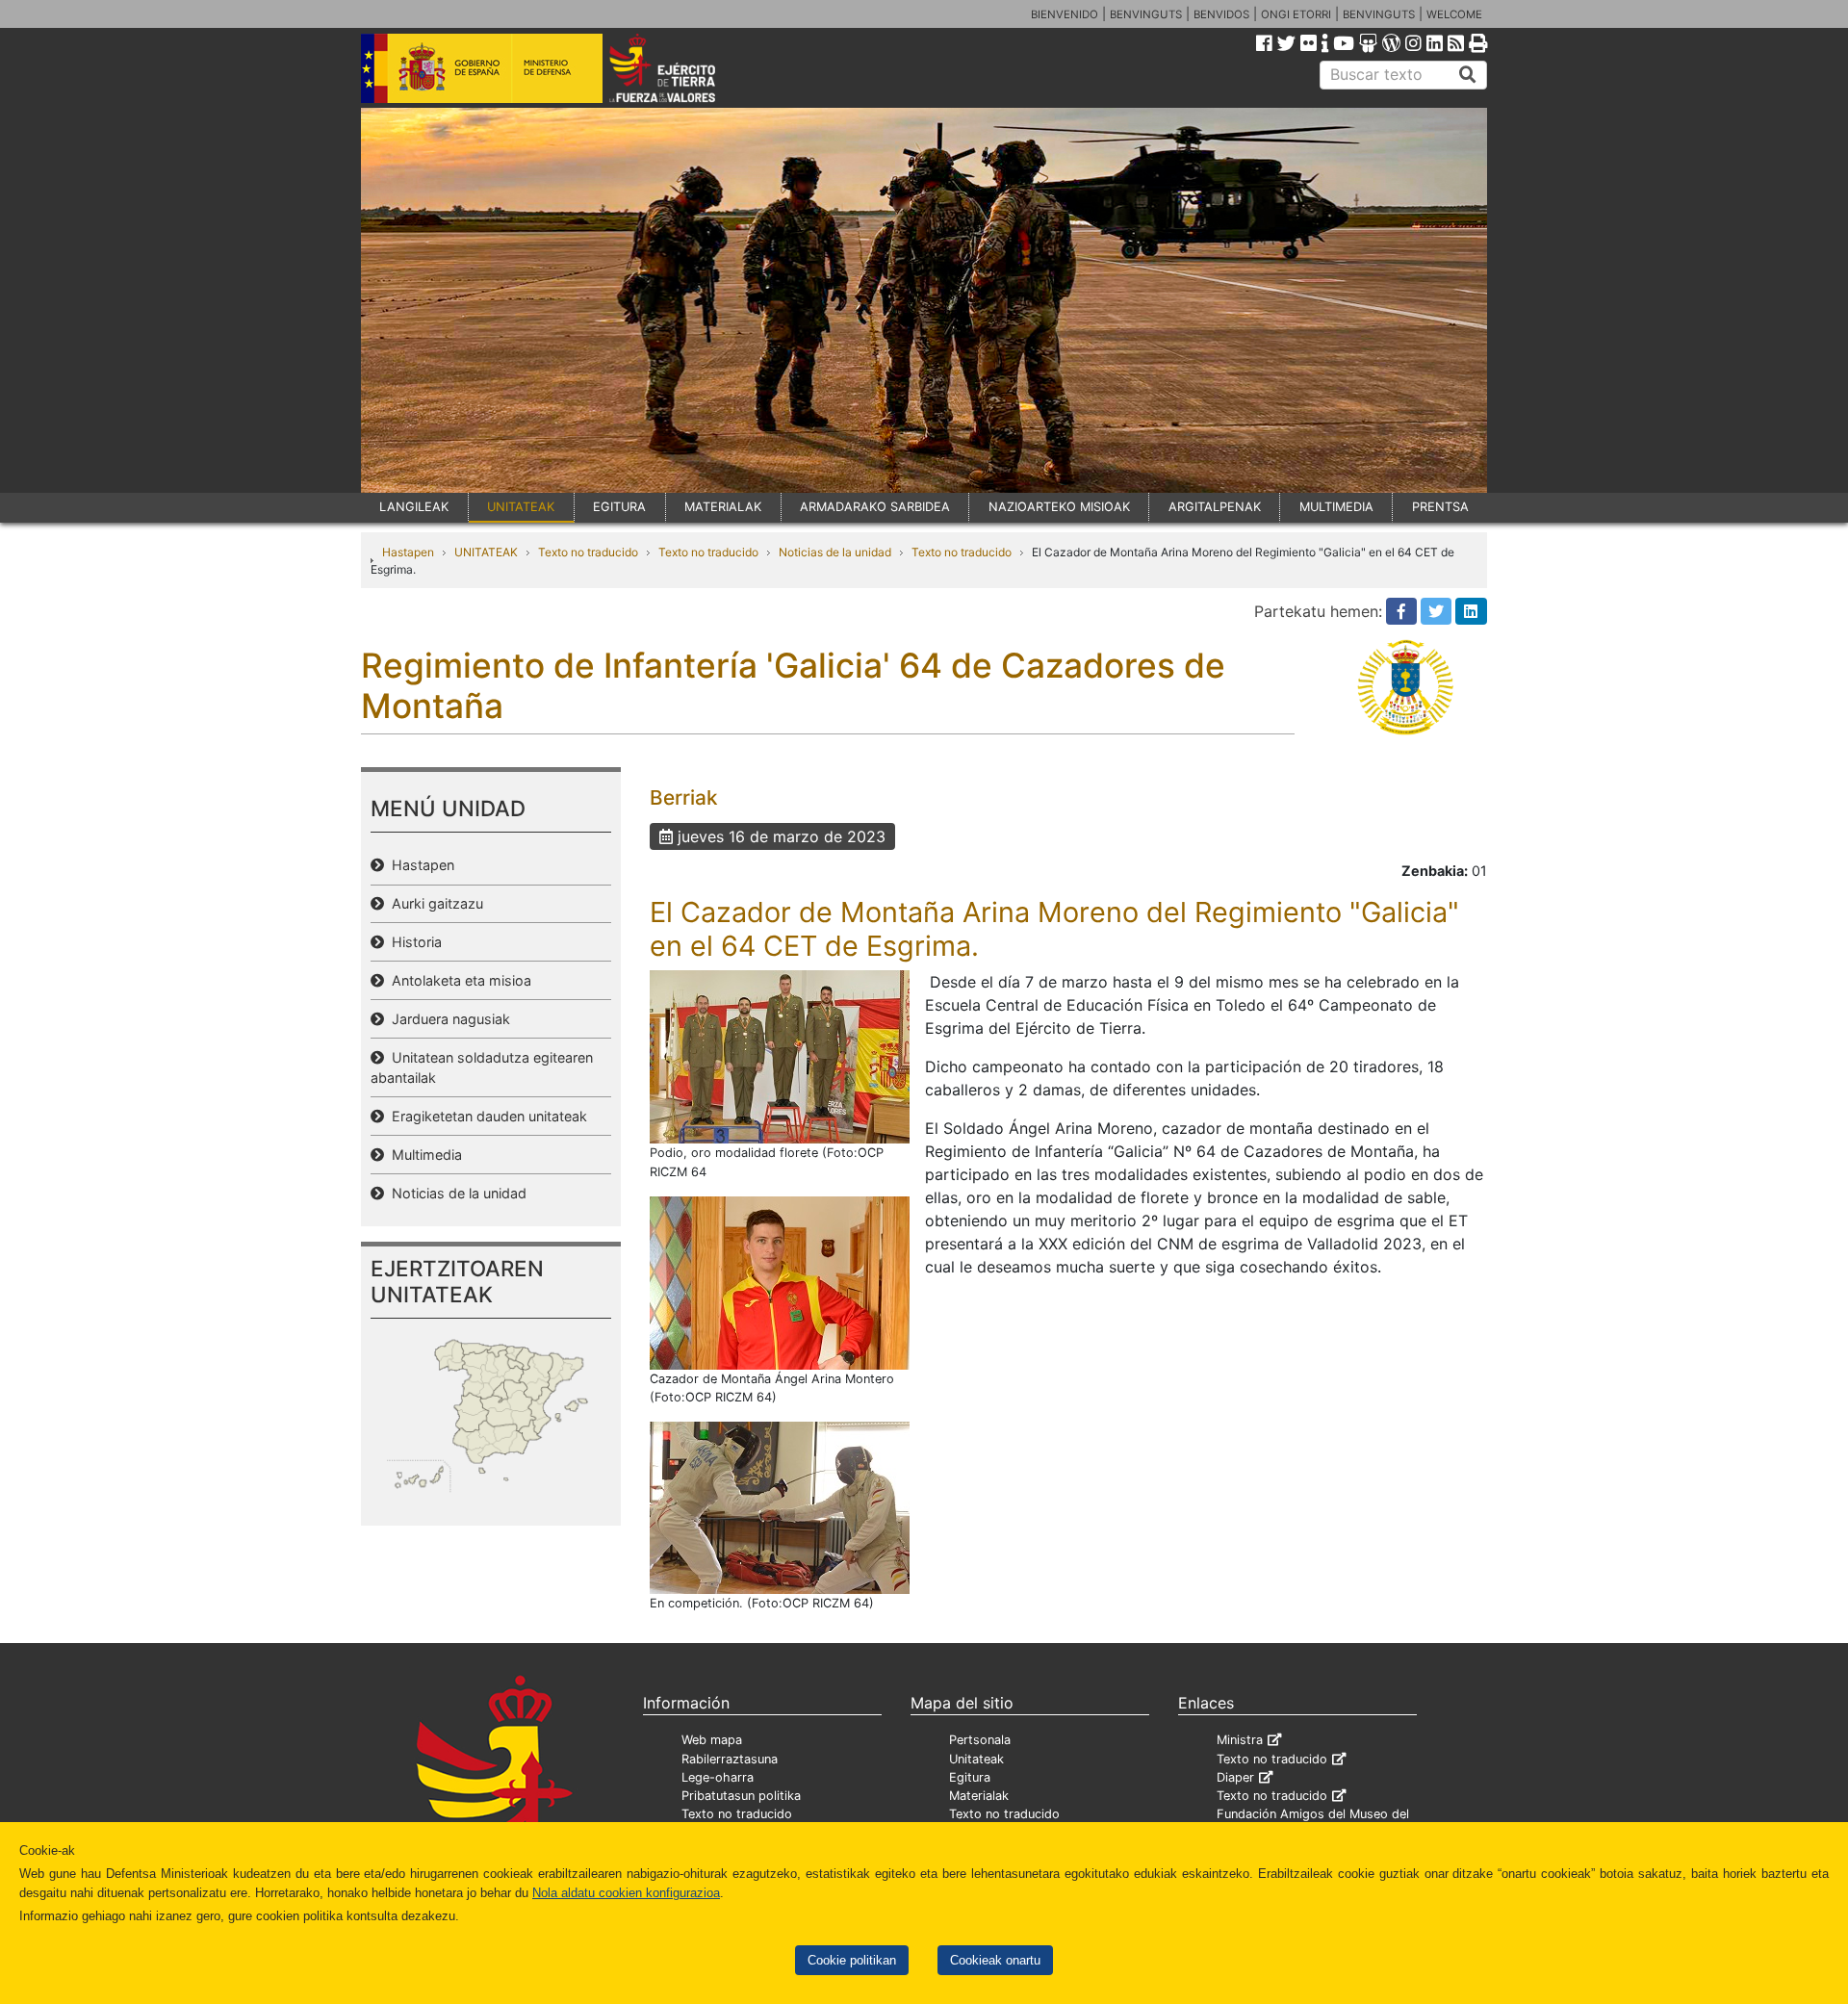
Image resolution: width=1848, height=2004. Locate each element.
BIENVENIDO (1065, 14)
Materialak (979, 1796)
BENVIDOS (1221, 14)
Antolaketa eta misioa (458, 980)
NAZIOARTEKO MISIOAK (1059, 507)
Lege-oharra (718, 1777)
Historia (413, 942)
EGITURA (619, 507)
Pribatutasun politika (741, 1796)
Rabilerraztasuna (730, 1759)
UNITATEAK (521, 507)
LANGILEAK (414, 507)
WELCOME (1454, 14)
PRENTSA (1440, 507)
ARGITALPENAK (1215, 507)
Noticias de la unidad (835, 552)
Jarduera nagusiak (447, 1019)
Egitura (970, 1777)
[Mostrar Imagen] (780, 1056)
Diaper (1235, 1777)
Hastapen (408, 552)
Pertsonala (980, 1740)
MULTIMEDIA (1336, 507)
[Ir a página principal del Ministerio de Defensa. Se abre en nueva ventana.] (482, 66)
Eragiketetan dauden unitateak (486, 1116)
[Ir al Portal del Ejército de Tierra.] (684, 66)
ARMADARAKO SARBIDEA (875, 507)
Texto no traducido (588, 552)
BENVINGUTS (1146, 14)
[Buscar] (1468, 75)
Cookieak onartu (995, 1960)
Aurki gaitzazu (434, 903)
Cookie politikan (852, 1960)
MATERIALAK (723, 507)
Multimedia (423, 1155)
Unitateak (976, 1759)
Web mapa (712, 1740)
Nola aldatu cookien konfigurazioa (626, 1893)
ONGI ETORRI (1296, 14)
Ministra (1240, 1740)
